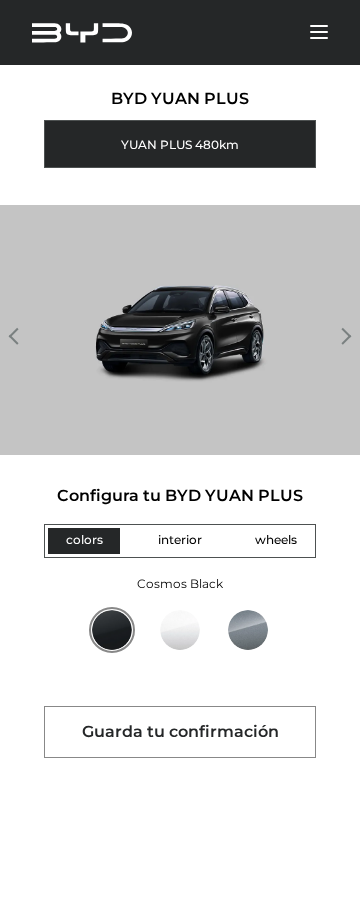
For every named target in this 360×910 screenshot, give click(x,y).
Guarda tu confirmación (180, 731)
